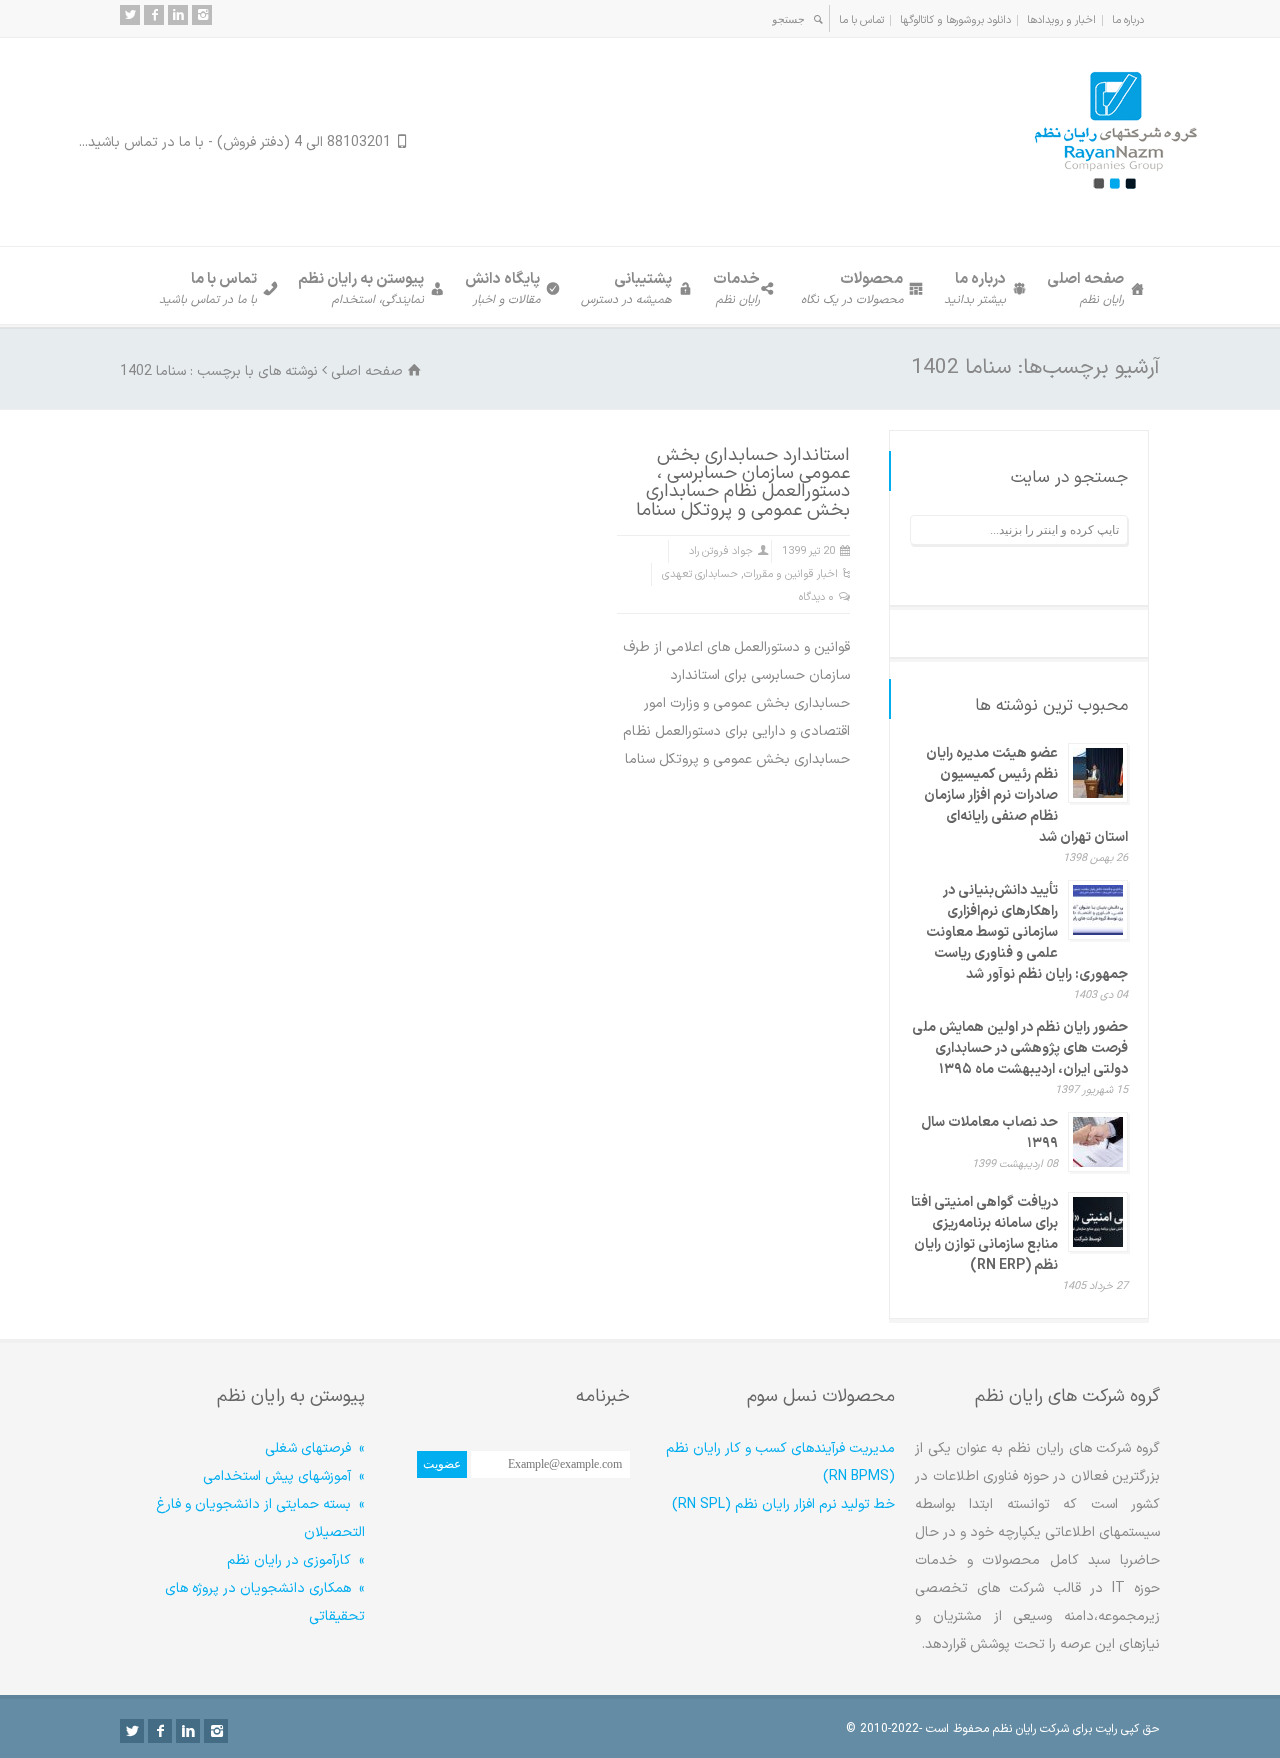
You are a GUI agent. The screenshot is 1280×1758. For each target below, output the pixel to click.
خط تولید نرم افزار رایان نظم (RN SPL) (783, 1504)
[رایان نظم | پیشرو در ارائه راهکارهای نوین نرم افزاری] (1115, 206)
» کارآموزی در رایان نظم (296, 1560)
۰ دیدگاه (816, 597)
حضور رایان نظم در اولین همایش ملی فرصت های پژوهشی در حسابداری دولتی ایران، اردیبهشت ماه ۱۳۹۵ (1020, 1048)
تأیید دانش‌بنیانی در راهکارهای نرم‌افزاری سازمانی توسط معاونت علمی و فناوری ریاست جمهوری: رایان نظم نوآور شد (1027, 932)
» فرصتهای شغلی (315, 1448)
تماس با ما (861, 20)
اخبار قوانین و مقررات (791, 574)
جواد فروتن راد (721, 551)
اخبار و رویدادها (1061, 20)
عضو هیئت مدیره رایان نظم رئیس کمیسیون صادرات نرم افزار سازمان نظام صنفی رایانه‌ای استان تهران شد (1026, 795)
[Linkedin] (178, 15)
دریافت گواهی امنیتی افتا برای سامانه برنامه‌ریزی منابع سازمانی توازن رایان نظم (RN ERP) (984, 1234)
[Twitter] (130, 15)
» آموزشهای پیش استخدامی (284, 1476)
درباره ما (1128, 20)
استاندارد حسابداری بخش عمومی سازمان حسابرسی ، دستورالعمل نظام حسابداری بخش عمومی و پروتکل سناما (743, 483)
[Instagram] (202, 15)
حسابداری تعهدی (700, 574)
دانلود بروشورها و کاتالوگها (955, 20)
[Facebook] (154, 15)
